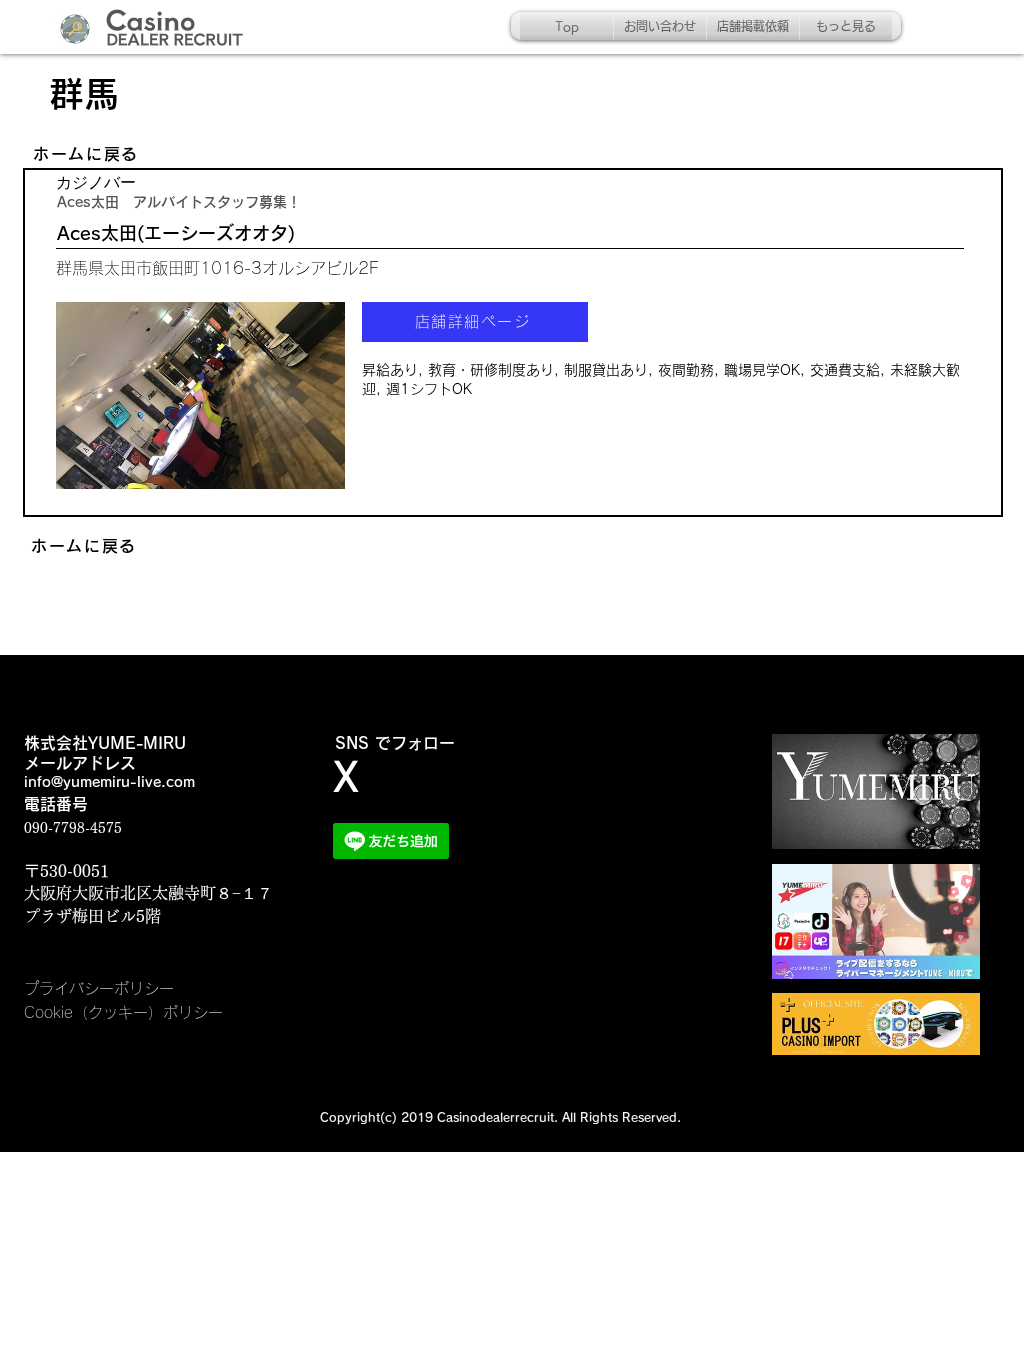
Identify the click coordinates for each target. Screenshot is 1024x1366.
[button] (200, 395)
